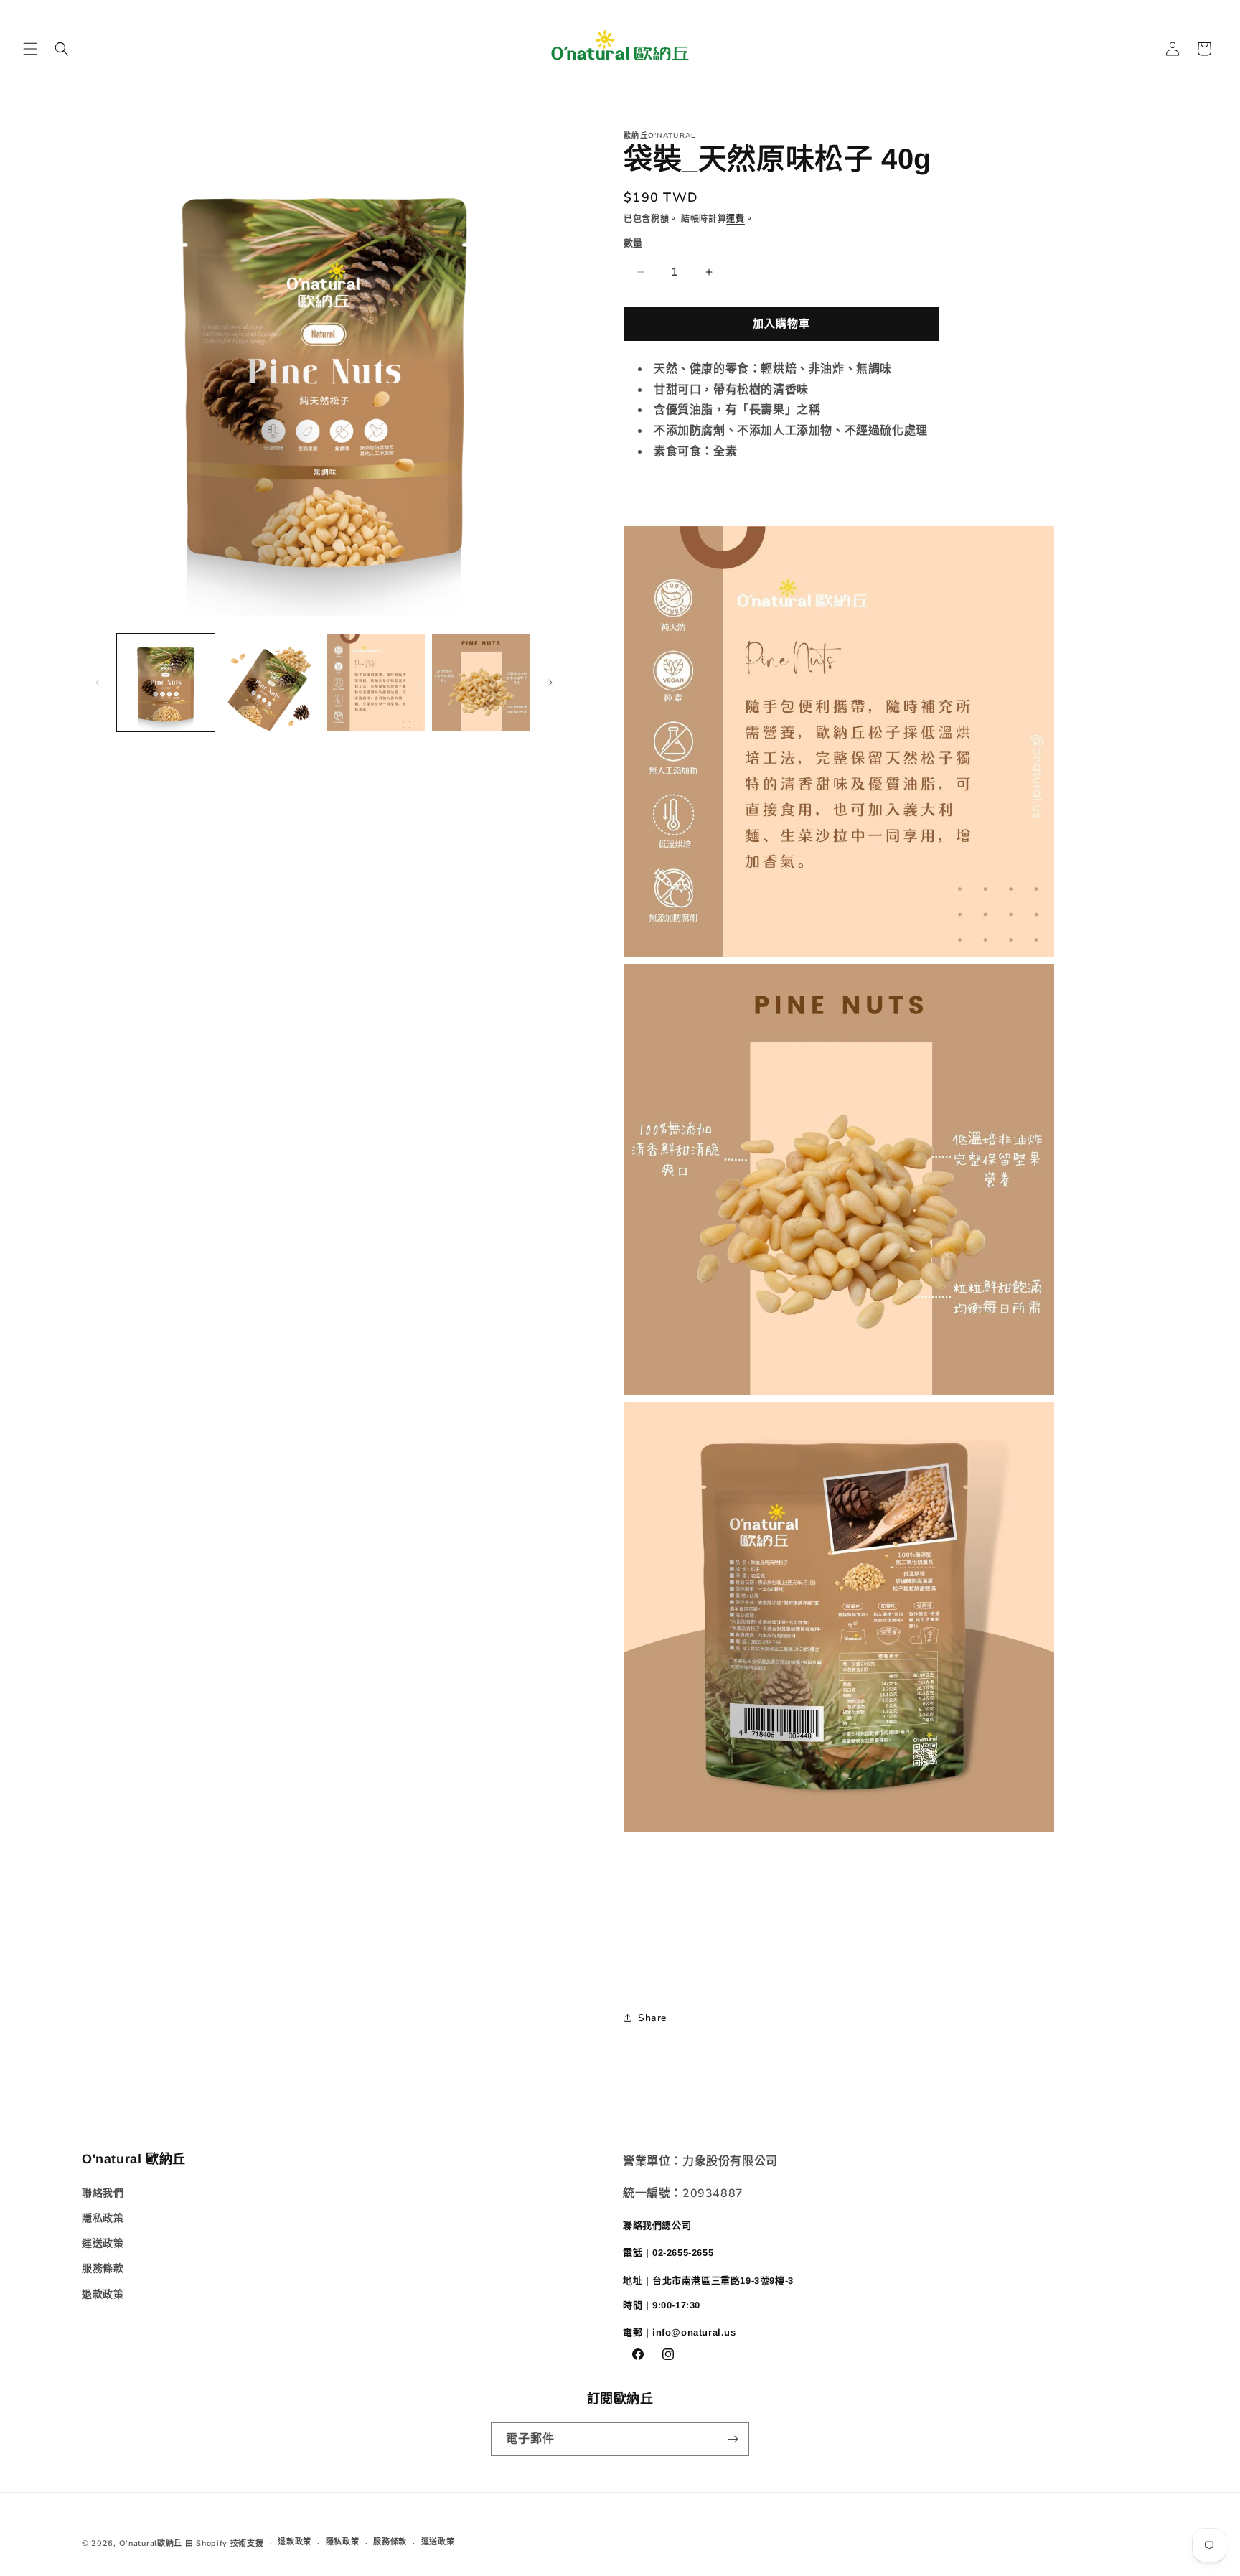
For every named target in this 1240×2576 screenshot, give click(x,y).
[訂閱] (733, 2439)
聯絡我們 (103, 2193)
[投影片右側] (550, 683)
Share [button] (653, 2018)
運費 (735, 219)
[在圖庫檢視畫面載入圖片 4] (481, 683)
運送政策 (103, 2243)
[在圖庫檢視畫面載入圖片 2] (271, 683)
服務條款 (103, 2268)
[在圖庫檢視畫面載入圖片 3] (376, 683)
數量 (633, 243)
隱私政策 (103, 2218)
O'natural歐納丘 (151, 2543)
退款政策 (103, 2294)
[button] (30, 49)
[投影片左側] (98, 683)
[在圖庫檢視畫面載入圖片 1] (166, 683)
